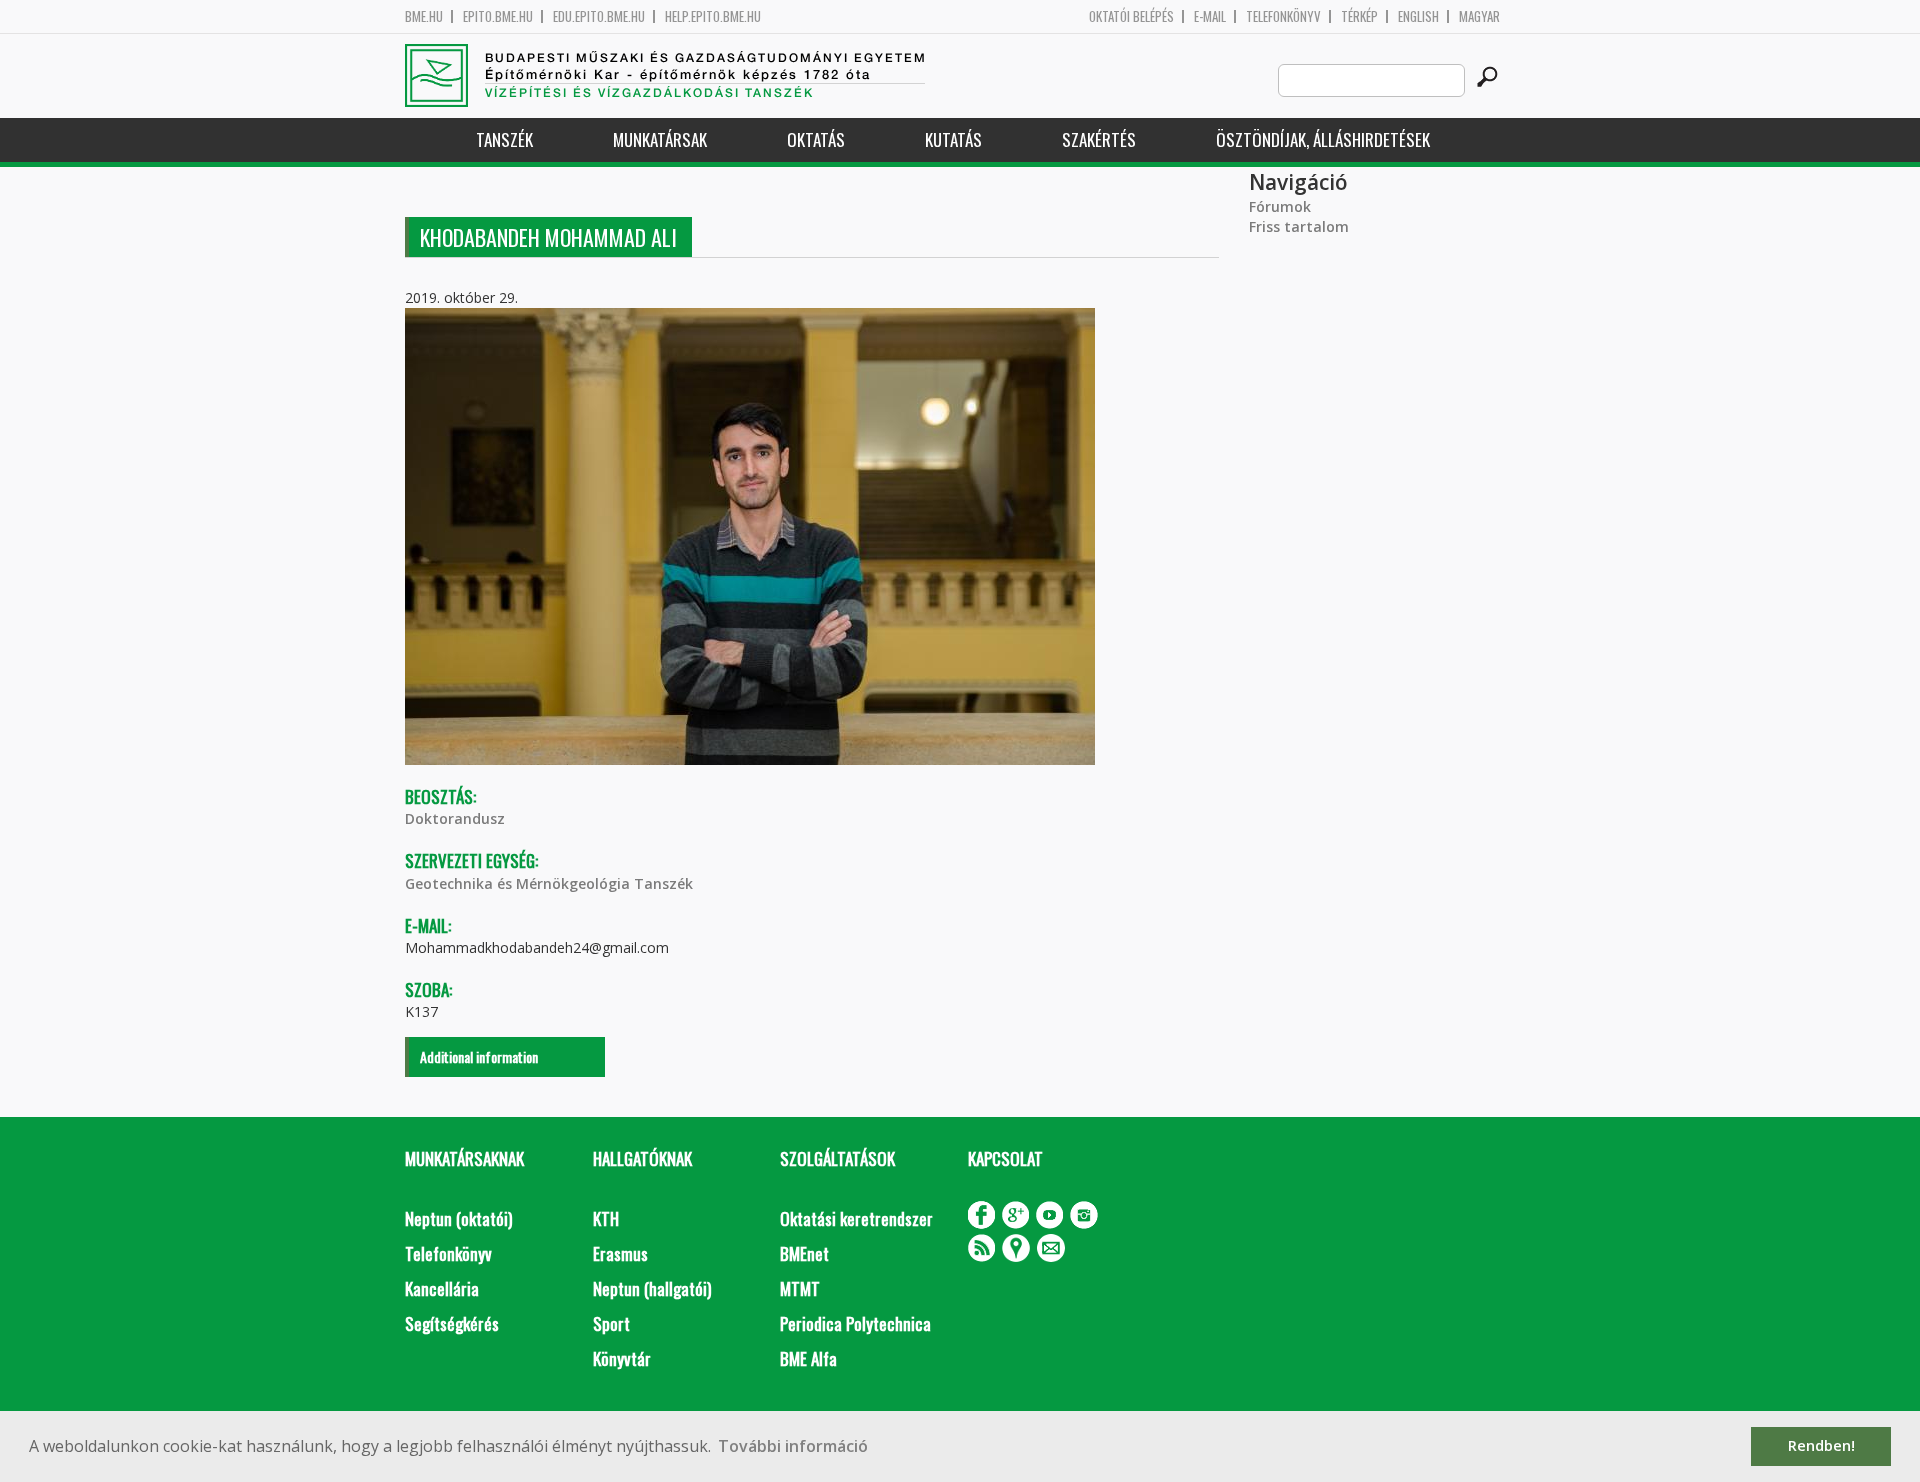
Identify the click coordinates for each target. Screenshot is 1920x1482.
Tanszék (504, 139)
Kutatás (953, 139)
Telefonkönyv (1283, 16)
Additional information (479, 1056)
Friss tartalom (1299, 226)
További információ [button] (793, 1446)
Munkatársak (660, 139)
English (1418, 16)
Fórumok (1280, 206)
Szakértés (1099, 139)
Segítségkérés (452, 1323)
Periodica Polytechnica (855, 1323)
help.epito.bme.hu (713, 16)
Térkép (1359, 16)
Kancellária (442, 1288)
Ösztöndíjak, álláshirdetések (1323, 139)
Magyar (1479, 16)
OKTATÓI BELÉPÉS (1131, 16)
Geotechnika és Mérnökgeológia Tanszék (549, 883)
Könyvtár (622, 1358)
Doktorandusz (455, 818)
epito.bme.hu (498, 16)
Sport (611, 1323)
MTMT (800, 1288)
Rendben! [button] (1821, 1445)
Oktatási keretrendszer (856, 1218)
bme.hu (424, 16)
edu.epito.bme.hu (599, 16)
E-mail (1210, 16)
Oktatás (816, 139)
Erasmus (620, 1253)
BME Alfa (808, 1358)
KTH (606, 1218)
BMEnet (804, 1253)
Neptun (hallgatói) (652, 1288)
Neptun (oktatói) (458, 1218)
